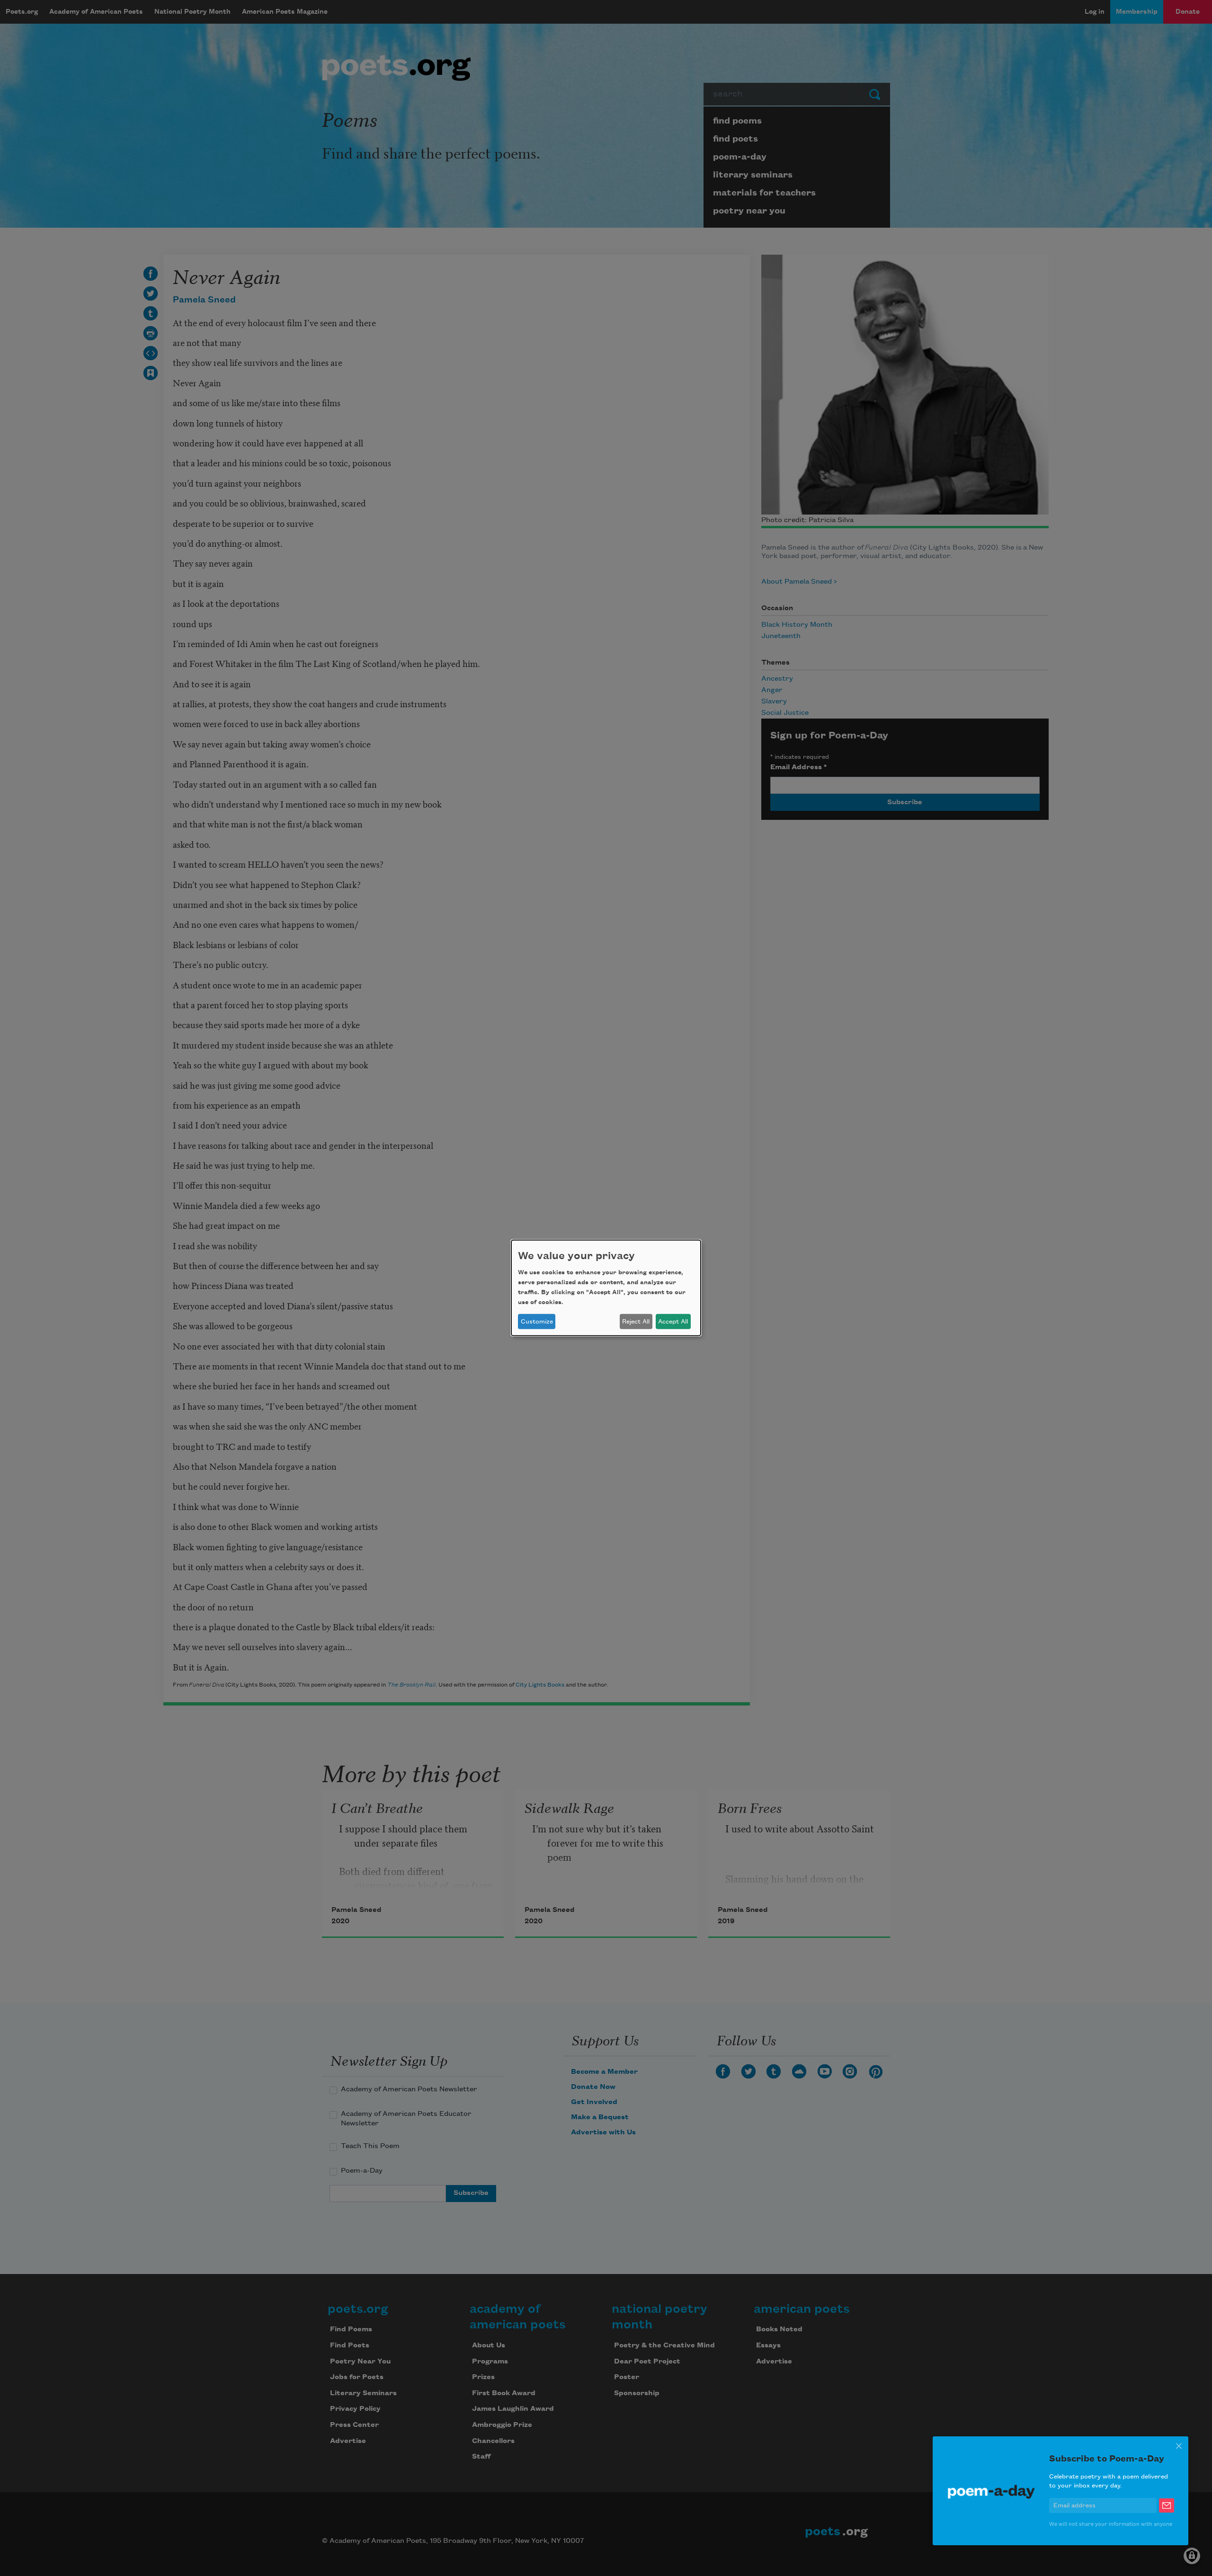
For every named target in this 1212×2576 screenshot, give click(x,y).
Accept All (673, 1322)
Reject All (636, 1322)
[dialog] (606, 1288)
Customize (537, 1322)
